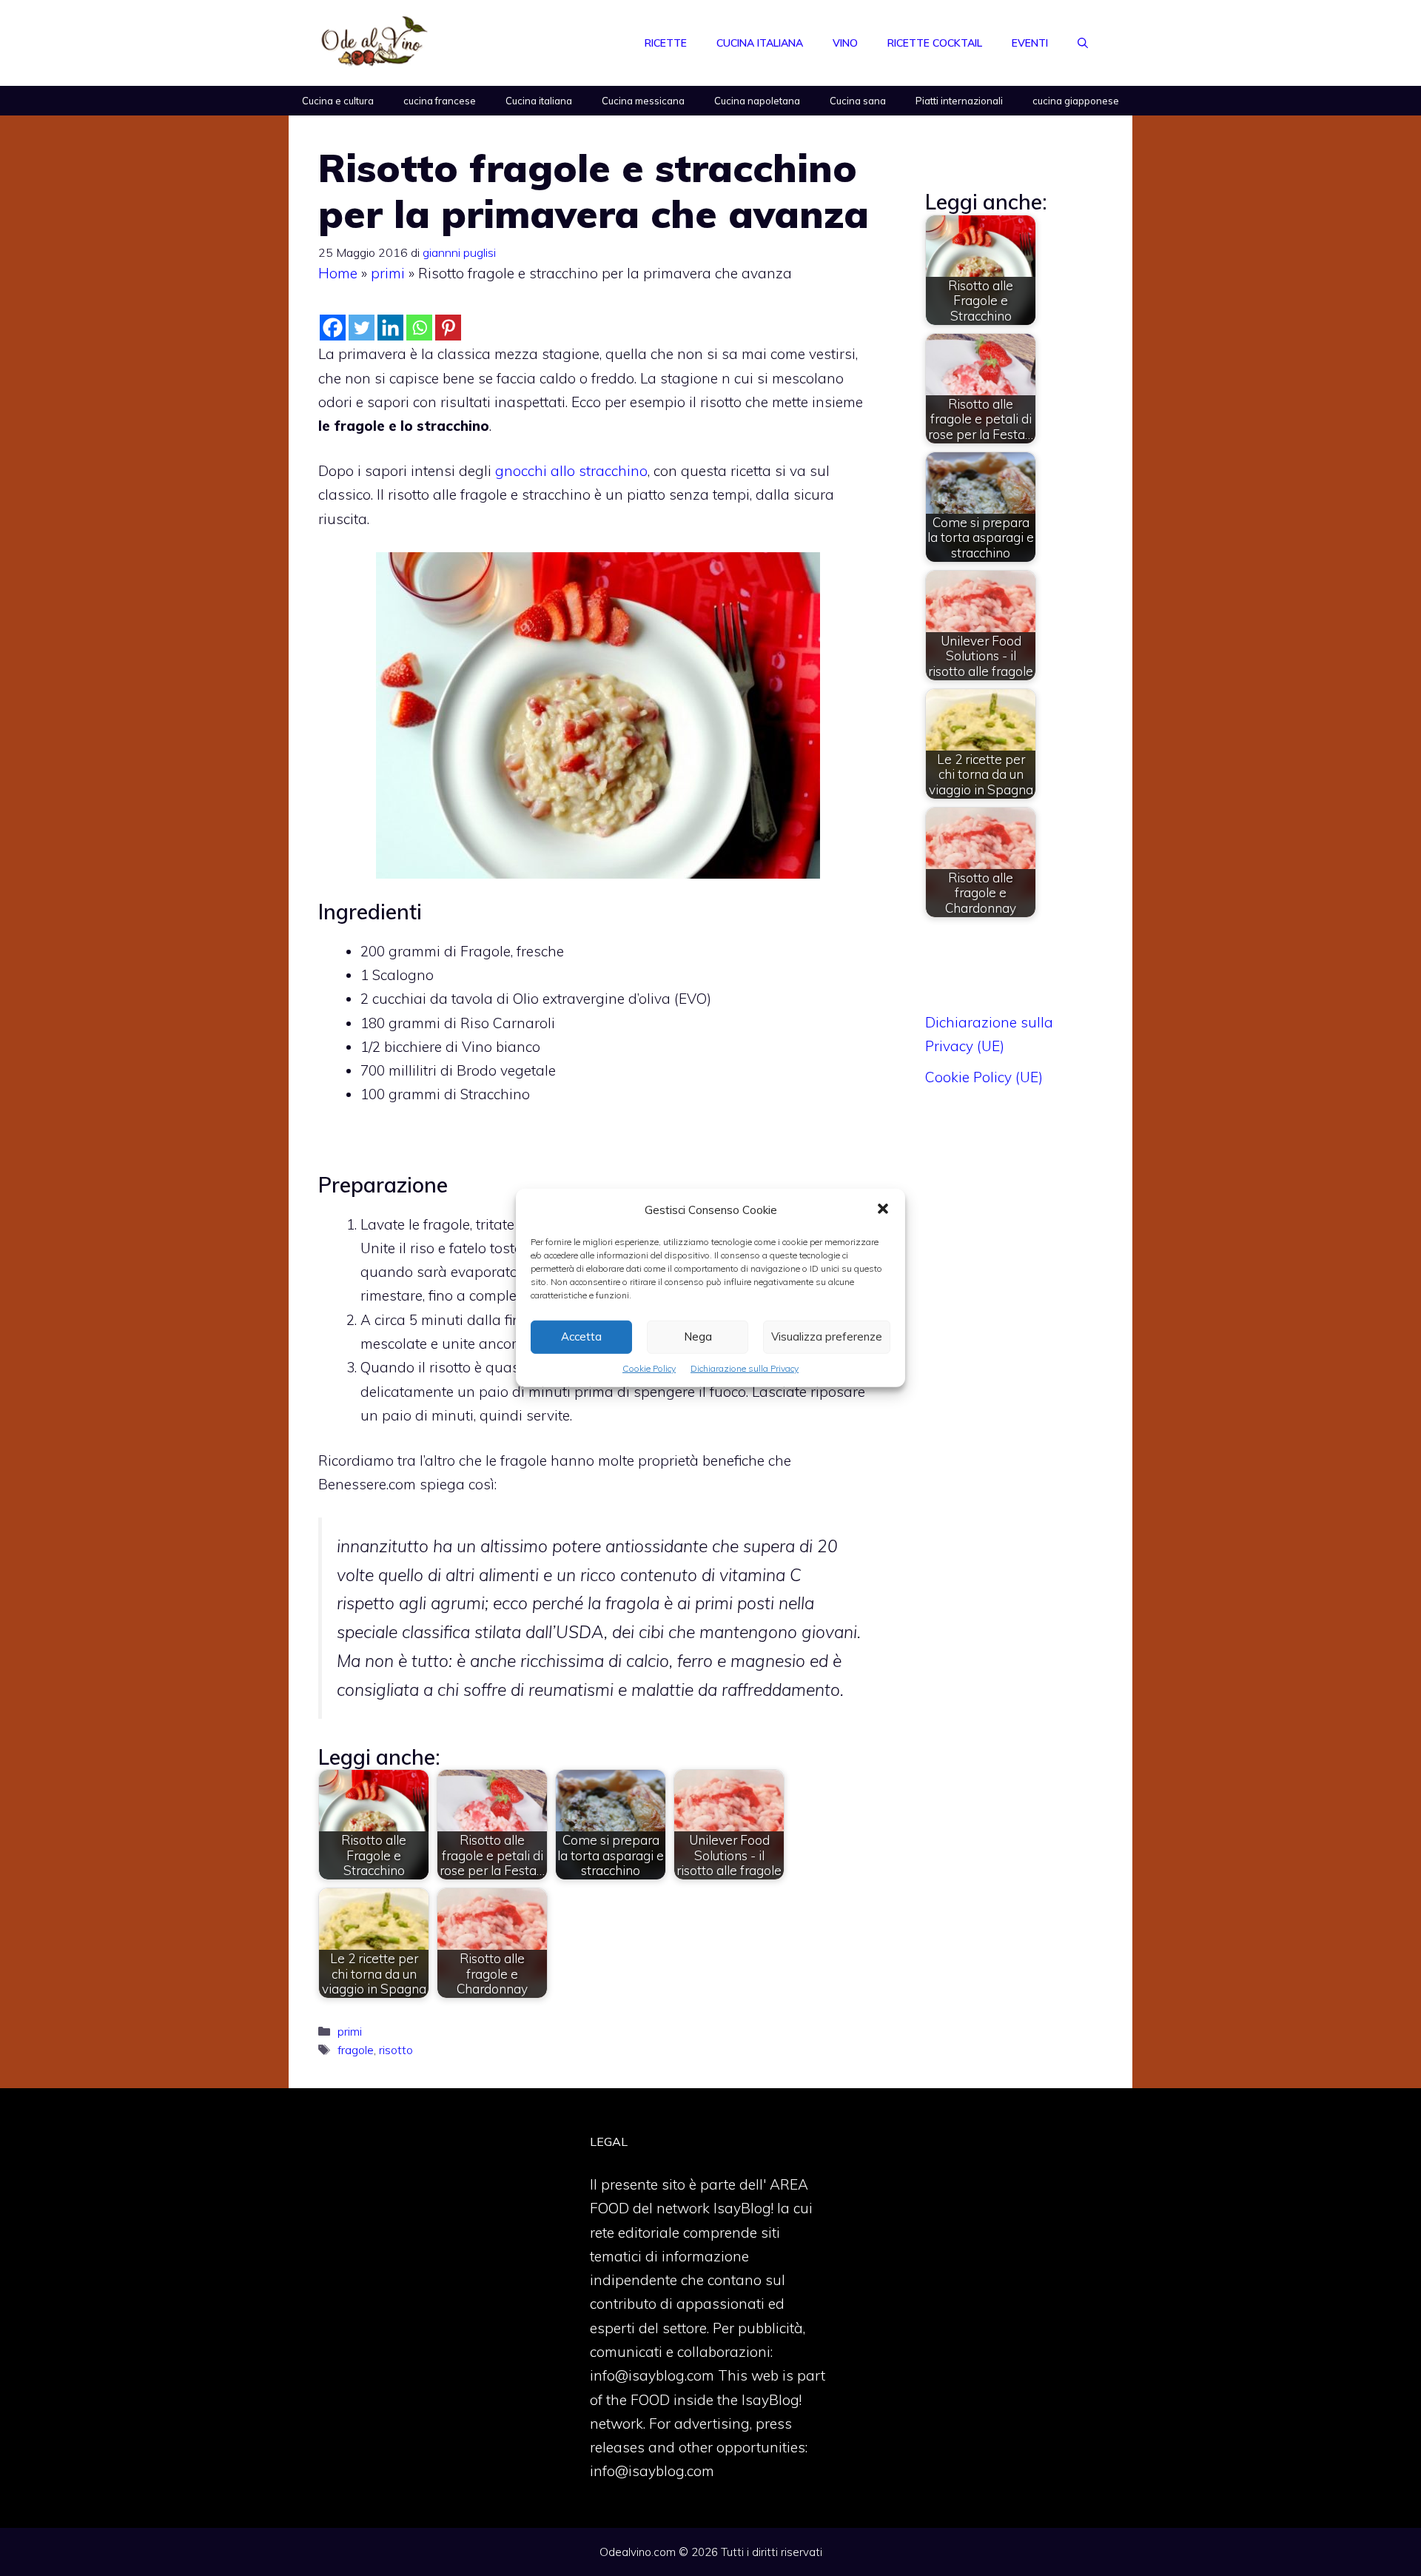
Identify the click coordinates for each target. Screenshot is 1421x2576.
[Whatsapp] (419, 328)
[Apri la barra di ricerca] (1083, 43)
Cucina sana (858, 101)
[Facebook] (333, 328)
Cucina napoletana (757, 101)
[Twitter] (362, 328)
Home (338, 273)
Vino (845, 43)
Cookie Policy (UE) (984, 1077)
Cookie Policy (649, 1368)
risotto (396, 2050)
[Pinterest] (448, 328)
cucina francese (440, 101)
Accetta (581, 1336)
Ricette (666, 43)
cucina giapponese (1076, 101)
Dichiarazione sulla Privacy (745, 1368)
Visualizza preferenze (827, 1336)
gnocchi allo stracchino (571, 471)
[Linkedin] (390, 328)
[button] (883, 1210)
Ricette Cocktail (935, 43)
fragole (356, 2050)
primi (388, 273)
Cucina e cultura (338, 101)
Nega (698, 1336)
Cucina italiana (760, 43)
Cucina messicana (643, 101)
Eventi (1030, 43)
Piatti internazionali (959, 101)
